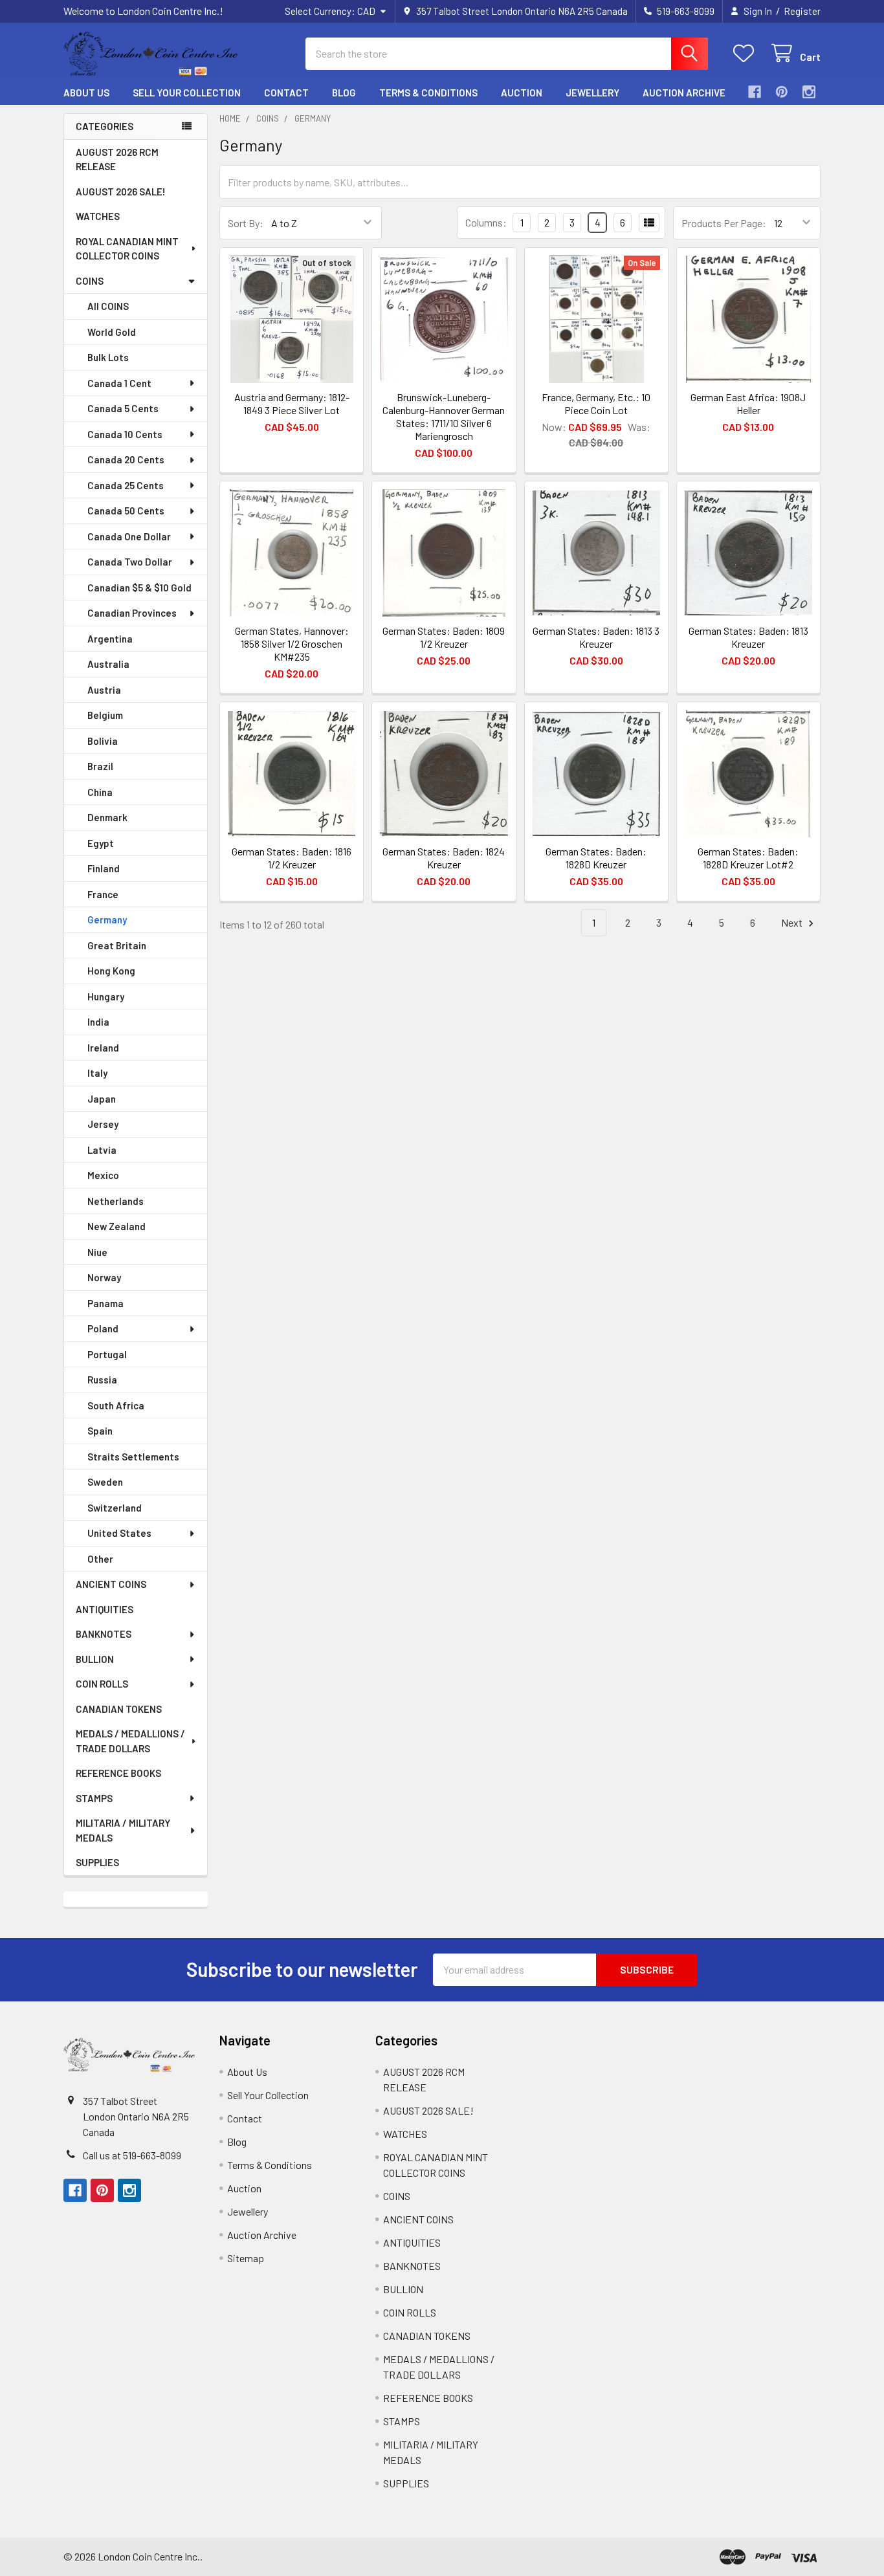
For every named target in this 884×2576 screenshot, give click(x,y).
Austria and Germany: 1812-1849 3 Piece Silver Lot (292, 403)
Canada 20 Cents (126, 459)
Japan (102, 1099)
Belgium (105, 715)
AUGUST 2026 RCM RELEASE (117, 160)
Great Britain (117, 945)
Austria (104, 690)
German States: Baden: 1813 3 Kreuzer (596, 637)
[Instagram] (809, 92)
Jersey (103, 1124)
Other (100, 1559)
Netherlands (116, 1201)
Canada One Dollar (129, 536)
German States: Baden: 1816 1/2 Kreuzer (292, 858)
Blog (344, 93)
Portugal (107, 1354)
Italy (97, 1073)
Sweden (105, 1482)
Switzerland (115, 1508)
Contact (286, 93)
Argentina (110, 639)
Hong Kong (111, 971)
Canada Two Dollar (130, 562)
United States (119, 1533)
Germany (107, 919)
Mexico (103, 1175)
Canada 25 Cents (126, 485)
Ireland (103, 1048)
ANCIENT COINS (111, 1584)
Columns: (486, 222)
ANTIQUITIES (105, 1609)
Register (802, 11)
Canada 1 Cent (119, 383)
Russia (102, 1380)
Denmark (107, 817)
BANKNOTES (104, 1634)
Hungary (106, 996)
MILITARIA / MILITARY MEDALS (123, 1830)
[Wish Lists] (746, 53)
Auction (522, 93)
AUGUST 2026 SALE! (121, 192)
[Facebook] (755, 92)
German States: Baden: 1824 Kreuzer (444, 858)
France (103, 894)
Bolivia (103, 741)
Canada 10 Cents (125, 434)
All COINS (108, 306)
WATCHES (98, 216)
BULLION (95, 1659)
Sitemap (246, 2258)
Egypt (101, 843)
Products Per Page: (724, 223)
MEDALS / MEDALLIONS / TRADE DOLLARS (130, 1741)
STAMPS (94, 1798)
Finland (104, 868)
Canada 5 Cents (123, 408)
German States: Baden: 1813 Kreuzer (748, 637)
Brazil (100, 766)
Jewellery (592, 93)
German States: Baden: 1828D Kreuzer (596, 858)
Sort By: (246, 223)
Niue (97, 1252)
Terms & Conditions (428, 93)
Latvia (102, 1150)
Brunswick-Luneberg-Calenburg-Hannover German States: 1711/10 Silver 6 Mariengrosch (444, 416)
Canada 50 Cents (126, 511)
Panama (105, 1303)
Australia (108, 664)
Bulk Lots (108, 357)
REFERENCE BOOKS (118, 1773)
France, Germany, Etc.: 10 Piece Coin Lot (596, 403)
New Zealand (116, 1226)
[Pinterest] (782, 92)
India (98, 1022)
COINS (90, 281)
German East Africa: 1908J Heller (748, 403)
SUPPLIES (97, 1862)
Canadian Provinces (132, 613)
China (100, 792)
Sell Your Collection (187, 93)
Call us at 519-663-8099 (132, 2155)
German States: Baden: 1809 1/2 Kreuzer (444, 637)
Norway (104, 1277)
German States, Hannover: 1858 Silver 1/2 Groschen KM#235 (292, 644)
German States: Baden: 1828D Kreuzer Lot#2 (748, 858)
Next (793, 922)
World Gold (112, 332)
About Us (86, 93)
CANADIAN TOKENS (119, 1709)
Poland (103, 1328)
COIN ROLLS (102, 1684)
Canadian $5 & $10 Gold (139, 588)
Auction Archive (684, 93)
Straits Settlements (133, 1457)
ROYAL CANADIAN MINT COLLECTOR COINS (127, 249)
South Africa (116, 1405)
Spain (100, 1431)
